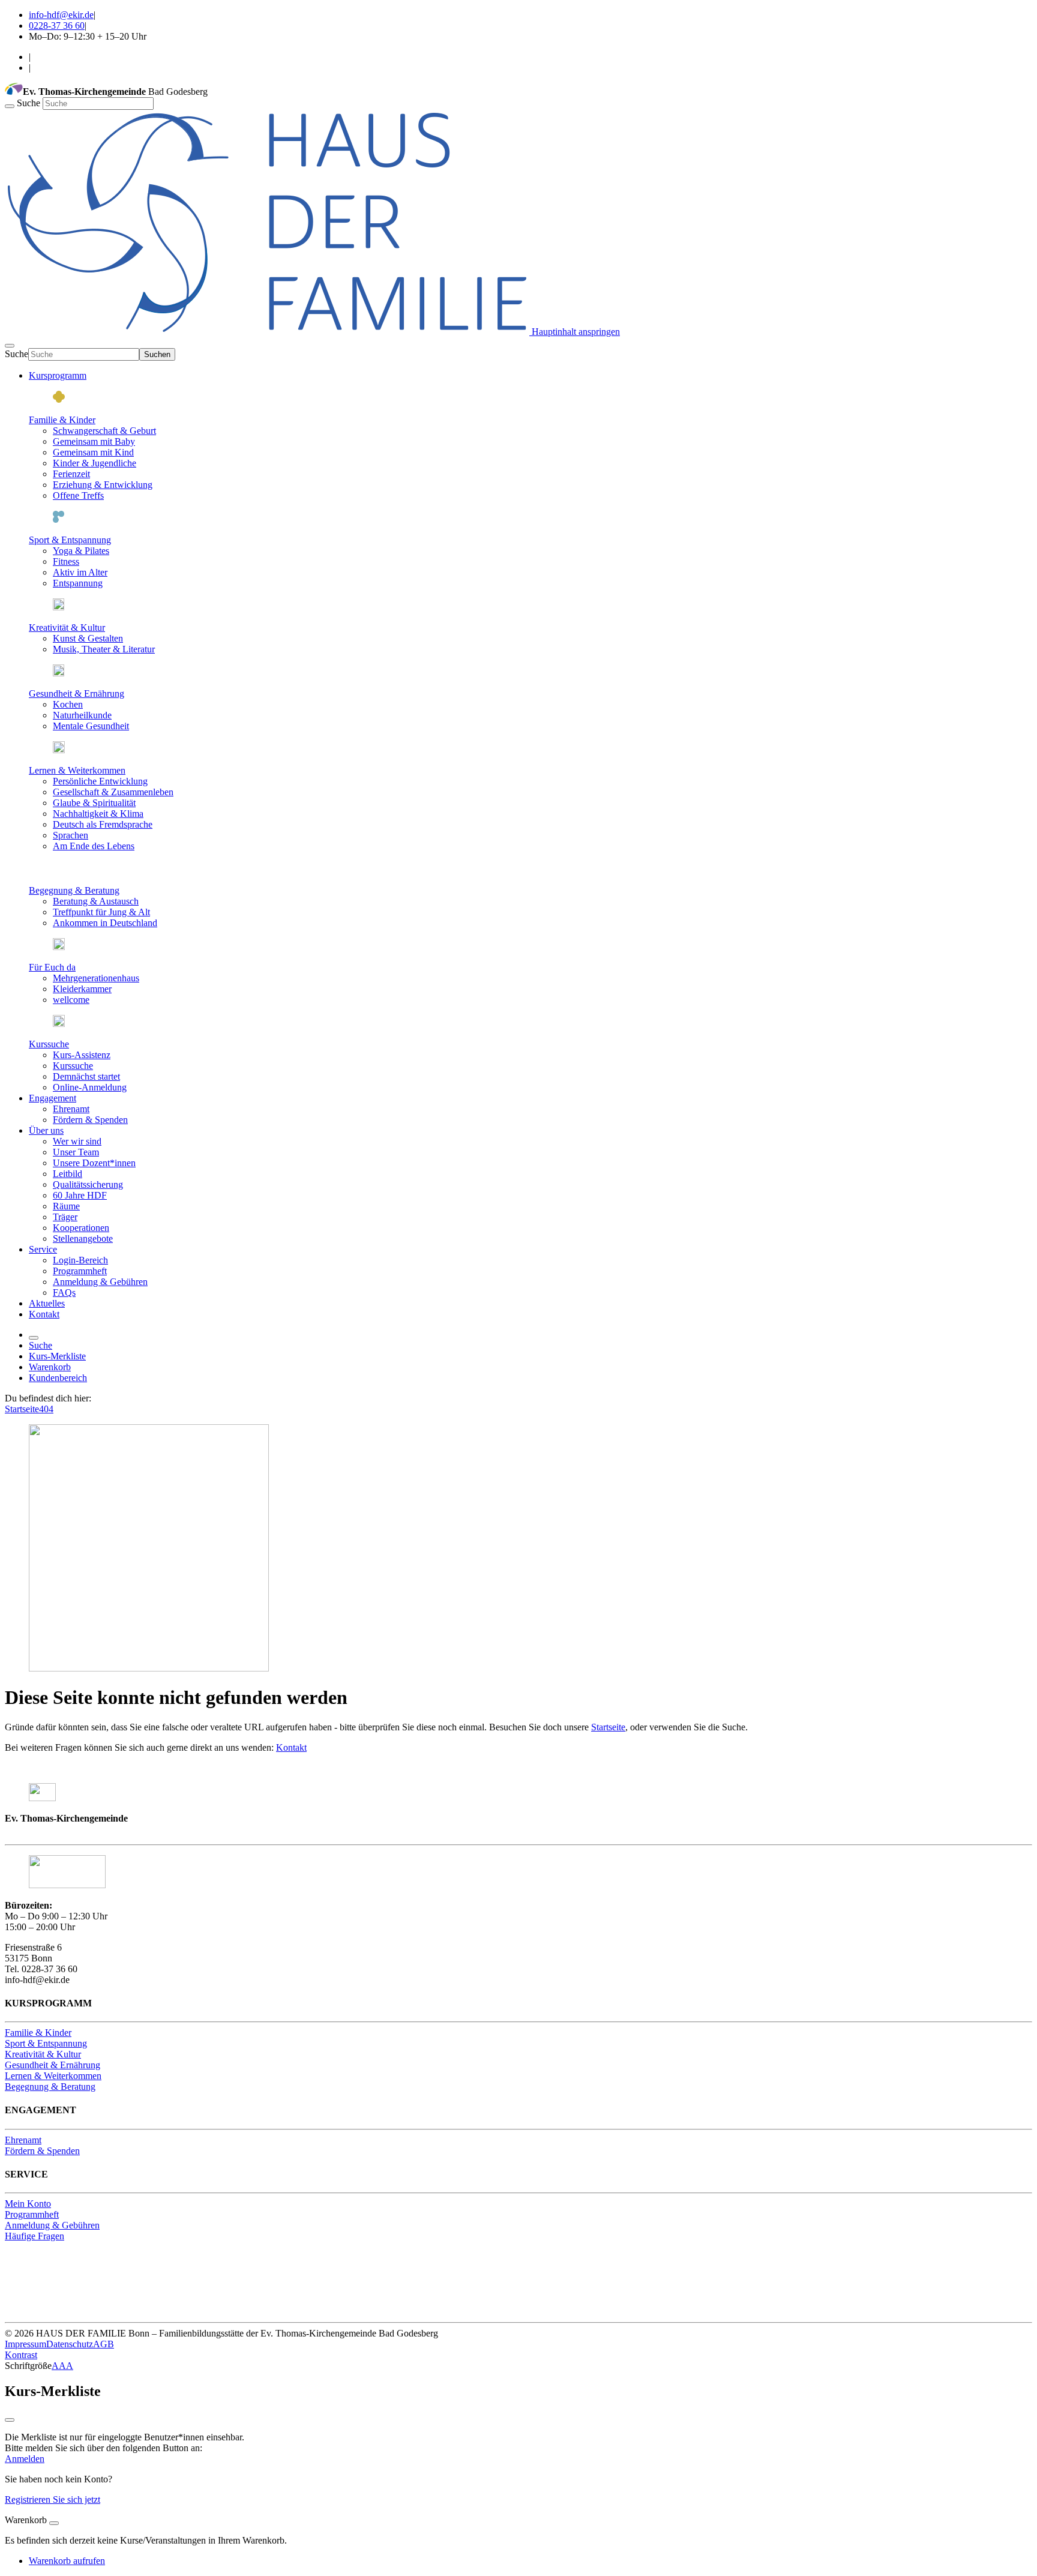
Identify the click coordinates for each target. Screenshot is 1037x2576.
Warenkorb (50, 1367)
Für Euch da (52, 967)
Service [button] (43, 1249)
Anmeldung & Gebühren (100, 1282)
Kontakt (44, 1314)
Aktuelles (47, 1303)
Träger (65, 1217)
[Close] (54, 2523)
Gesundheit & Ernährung (77, 694)
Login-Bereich (80, 1260)
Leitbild (68, 1174)
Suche (30, 103)
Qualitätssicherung (88, 1184)
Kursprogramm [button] (58, 375)
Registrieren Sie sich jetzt (53, 2499)
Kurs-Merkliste (57, 1356)
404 (46, 1409)
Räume (66, 1206)
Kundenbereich (58, 1378)
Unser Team (76, 1152)
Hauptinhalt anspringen (575, 332)
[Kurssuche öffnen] (34, 1338)
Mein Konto (28, 2204)
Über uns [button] (46, 1130)
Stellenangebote (83, 1238)
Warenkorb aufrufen (67, 2561)
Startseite (22, 1409)
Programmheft (80, 1271)
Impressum (26, 2344)
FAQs (64, 1293)
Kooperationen (81, 1228)
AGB (104, 2344)
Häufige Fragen (35, 2236)
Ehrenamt (71, 1109)
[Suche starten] (10, 106)
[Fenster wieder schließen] (10, 2420)
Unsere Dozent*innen (94, 1163)
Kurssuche (49, 1044)
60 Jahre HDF (80, 1195)
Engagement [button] (53, 1098)
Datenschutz (70, 2344)
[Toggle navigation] (10, 346)
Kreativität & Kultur (67, 627)
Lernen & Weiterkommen (77, 770)
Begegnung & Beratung (74, 890)
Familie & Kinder (62, 420)
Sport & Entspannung (70, 540)
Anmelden (25, 2459)
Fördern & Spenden (90, 1120)
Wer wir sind (77, 1141)
